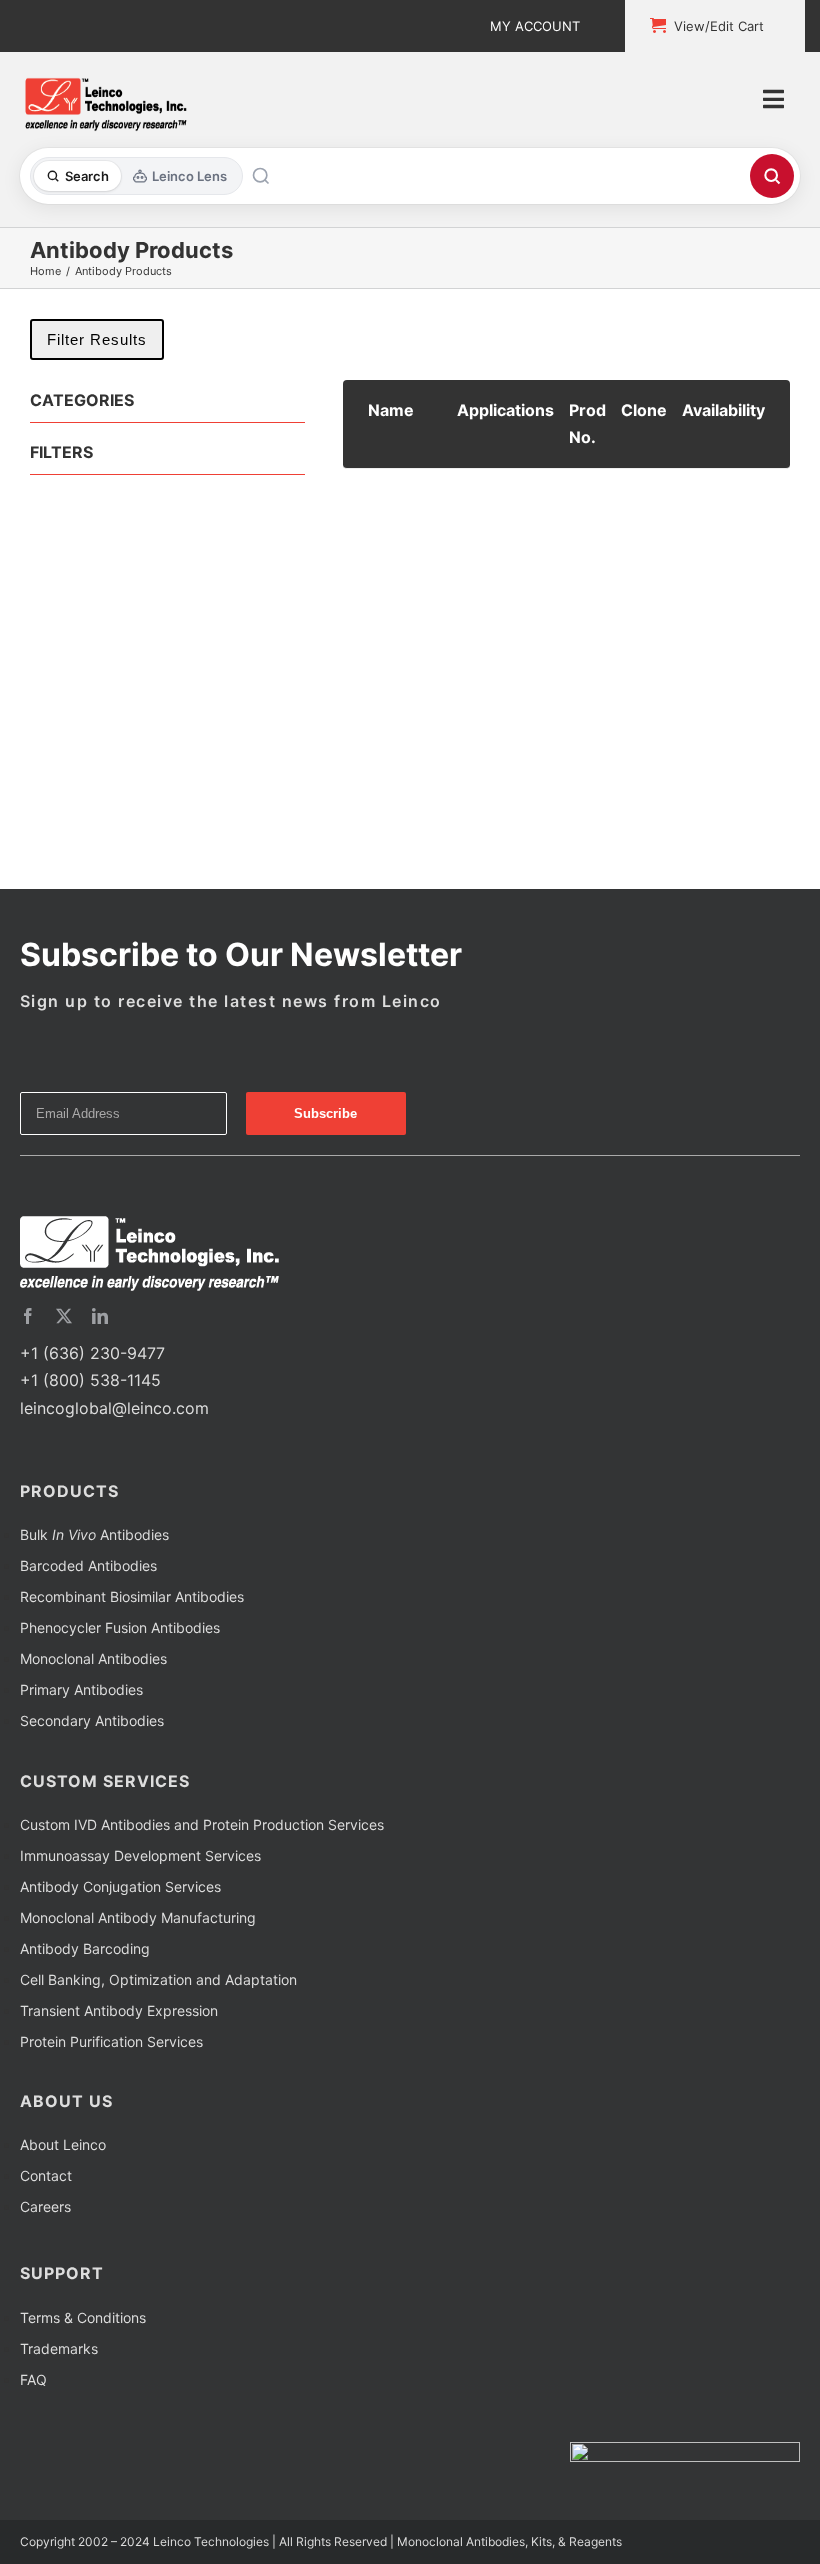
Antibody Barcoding (85, 1948)
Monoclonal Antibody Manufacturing (138, 1917)
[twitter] (64, 1316)
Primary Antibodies (81, 1689)
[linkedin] (100, 1316)
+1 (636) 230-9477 (92, 1353)
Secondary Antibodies (92, 1720)
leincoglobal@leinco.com (114, 1408)
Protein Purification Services (111, 2041)
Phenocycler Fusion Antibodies (120, 1627)
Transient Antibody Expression (119, 2010)
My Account (535, 26)
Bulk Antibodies (94, 1534)
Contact (46, 2175)
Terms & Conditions (83, 2317)
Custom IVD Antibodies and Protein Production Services (202, 1824)
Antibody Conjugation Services (120, 1886)
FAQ (33, 2379)
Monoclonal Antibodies (93, 1658)
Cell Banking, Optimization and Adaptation (158, 1979)
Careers (45, 2206)
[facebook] (28, 1316)
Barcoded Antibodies (88, 1565)
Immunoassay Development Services (140, 1855)
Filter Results (97, 339)
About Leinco (63, 2144)
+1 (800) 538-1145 (90, 1380)
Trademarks (59, 2348)
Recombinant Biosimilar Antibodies (132, 1596)
